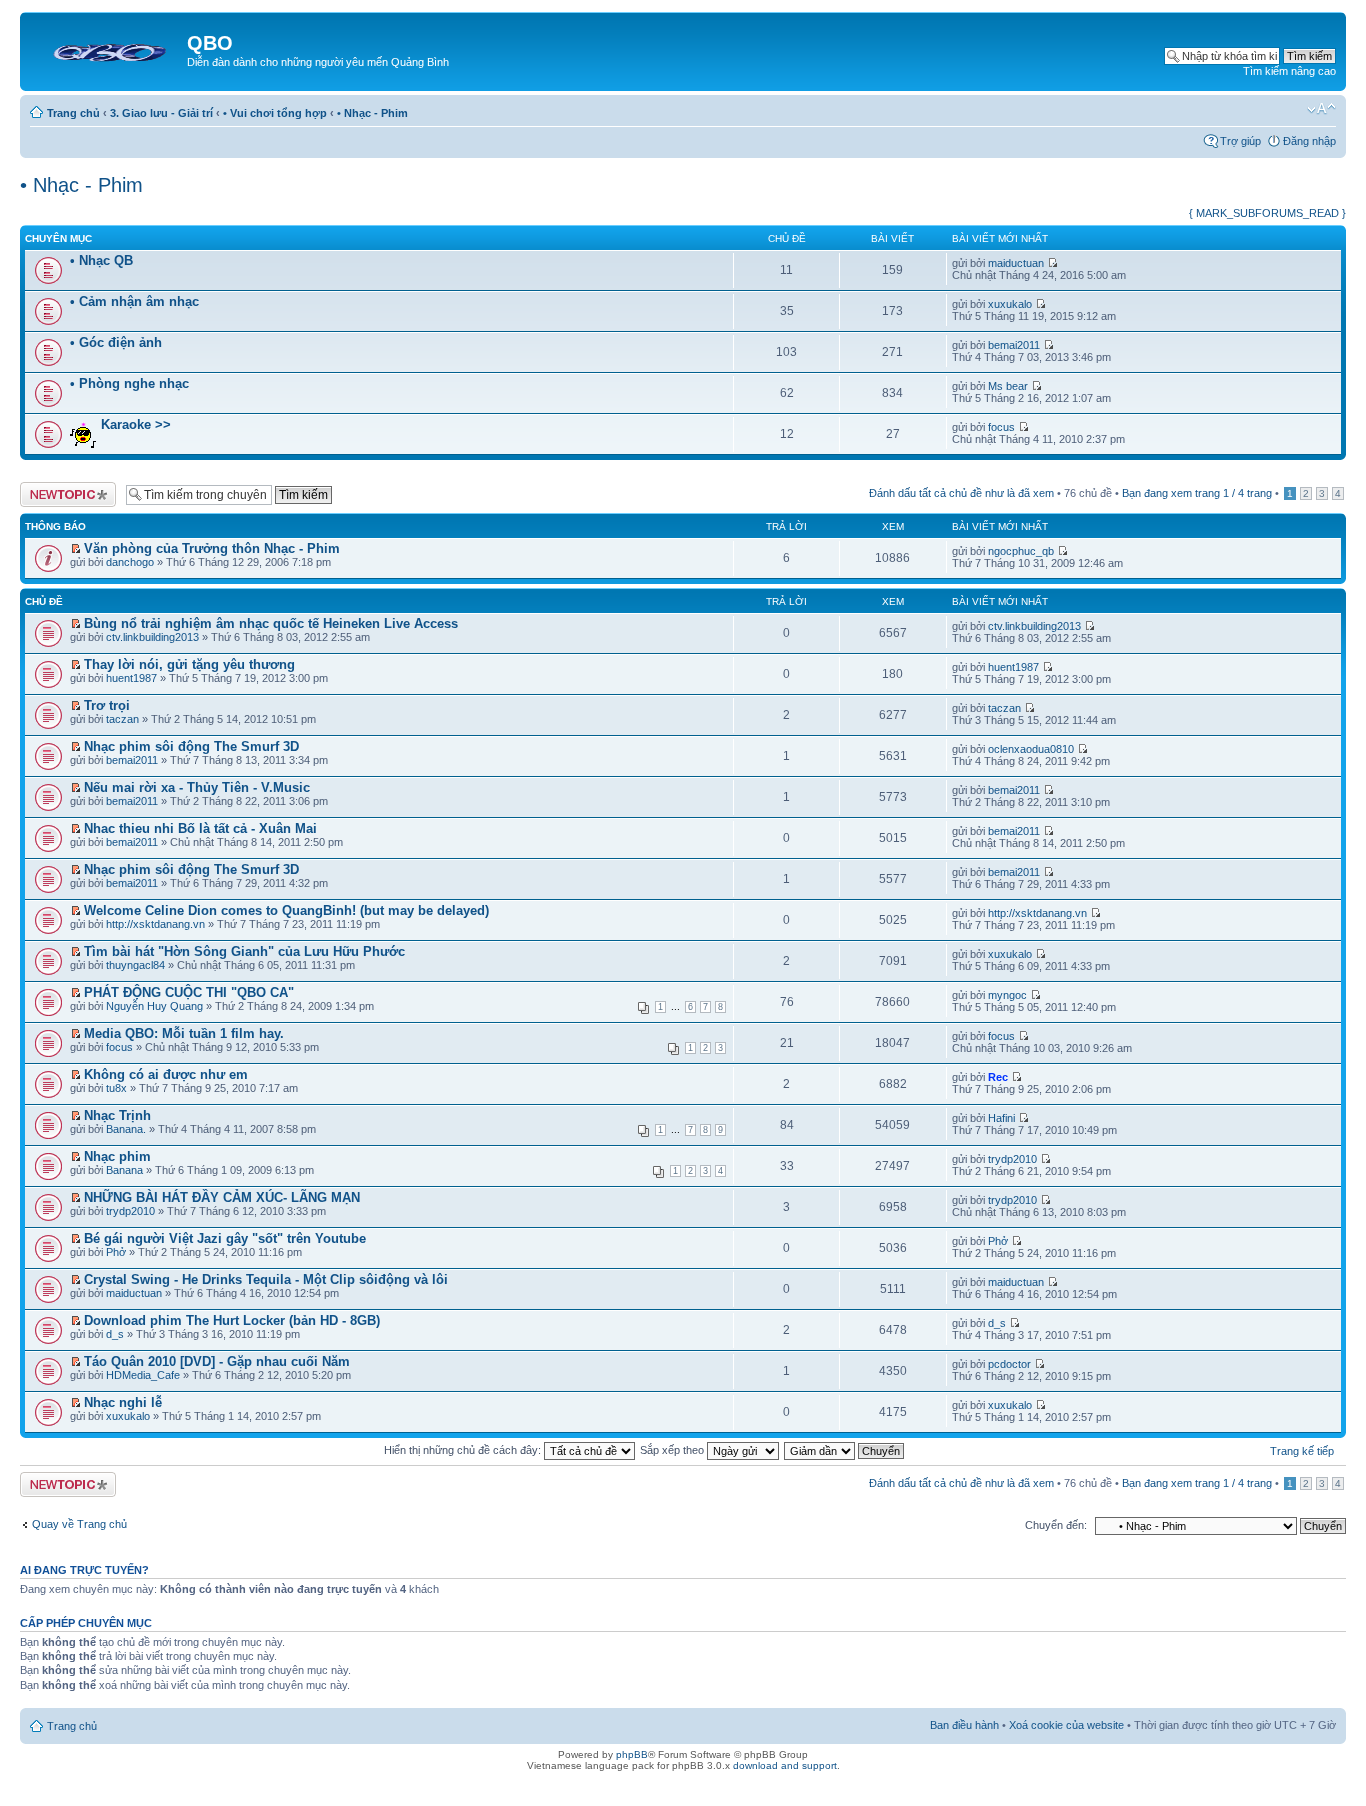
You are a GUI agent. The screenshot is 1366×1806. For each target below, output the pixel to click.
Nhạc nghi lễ (123, 1402)
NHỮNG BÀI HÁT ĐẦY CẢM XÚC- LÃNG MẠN (222, 1197)
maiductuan (1016, 263)
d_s (115, 1334)
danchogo (130, 562)
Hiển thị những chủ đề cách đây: (464, 1450)
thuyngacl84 (135, 965)
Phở (116, 1252)
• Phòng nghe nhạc (129, 383)
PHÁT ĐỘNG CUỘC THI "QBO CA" (189, 992)
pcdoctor (1009, 1364)
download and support (785, 1765)
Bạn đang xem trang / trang (1197, 493)
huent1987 (131, 678)
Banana (124, 1170)
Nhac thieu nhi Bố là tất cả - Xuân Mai (200, 828)
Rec (998, 1077)
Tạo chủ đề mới (58, 488)
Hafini (1001, 1118)
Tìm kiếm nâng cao (1289, 71)
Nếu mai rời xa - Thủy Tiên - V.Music (197, 787)
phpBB (632, 1754)
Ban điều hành (964, 1725)
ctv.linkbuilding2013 (152, 637)
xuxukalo (1010, 304)
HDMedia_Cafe (143, 1375)
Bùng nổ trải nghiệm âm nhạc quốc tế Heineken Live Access (271, 623)
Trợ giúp (1240, 141)
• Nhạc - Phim (372, 113)
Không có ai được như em (166, 1074)
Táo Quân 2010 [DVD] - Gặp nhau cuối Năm (217, 1361)
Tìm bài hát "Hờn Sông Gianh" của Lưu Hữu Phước (244, 951)
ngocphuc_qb (1021, 551)
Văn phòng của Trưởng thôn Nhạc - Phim (212, 548)
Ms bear (1008, 386)
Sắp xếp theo (673, 1450)
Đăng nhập (1309, 141)
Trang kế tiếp (1302, 1451)
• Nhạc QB (101, 260)
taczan (122, 719)
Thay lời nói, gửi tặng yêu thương (189, 664)
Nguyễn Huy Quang (154, 1006)
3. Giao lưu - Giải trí (161, 113)
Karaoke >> (136, 424)
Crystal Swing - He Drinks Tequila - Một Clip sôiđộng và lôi (266, 1279)
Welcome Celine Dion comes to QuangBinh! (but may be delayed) (286, 910)
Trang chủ (73, 113)
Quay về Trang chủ (79, 1524)
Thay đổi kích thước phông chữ (1321, 109)
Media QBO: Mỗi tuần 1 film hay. (184, 1033)
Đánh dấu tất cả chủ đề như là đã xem (961, 493)
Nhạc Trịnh (117, 1115)
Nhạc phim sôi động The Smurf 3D (191, 746)
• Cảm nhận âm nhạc (134, 301)
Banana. (126, 1129)
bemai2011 (1014, 345)
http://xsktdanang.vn (155, 924)
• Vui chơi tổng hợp (275, 113)
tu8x (116, 1088)
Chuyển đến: (1056, 1525)
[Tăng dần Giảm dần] (845, 1450)
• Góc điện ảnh (116, 342)
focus (1001, 427)
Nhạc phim (117, 1156)
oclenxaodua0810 (1031, 749)
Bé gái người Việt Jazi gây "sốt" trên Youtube (225, 1238)
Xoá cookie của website (1066, 1725)
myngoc (1007, 995)
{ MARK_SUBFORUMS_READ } (1267, 213)
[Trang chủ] (106, 49)
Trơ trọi (107, 705)
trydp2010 (1012, 1159)
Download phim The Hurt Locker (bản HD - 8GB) (232, 1320)
